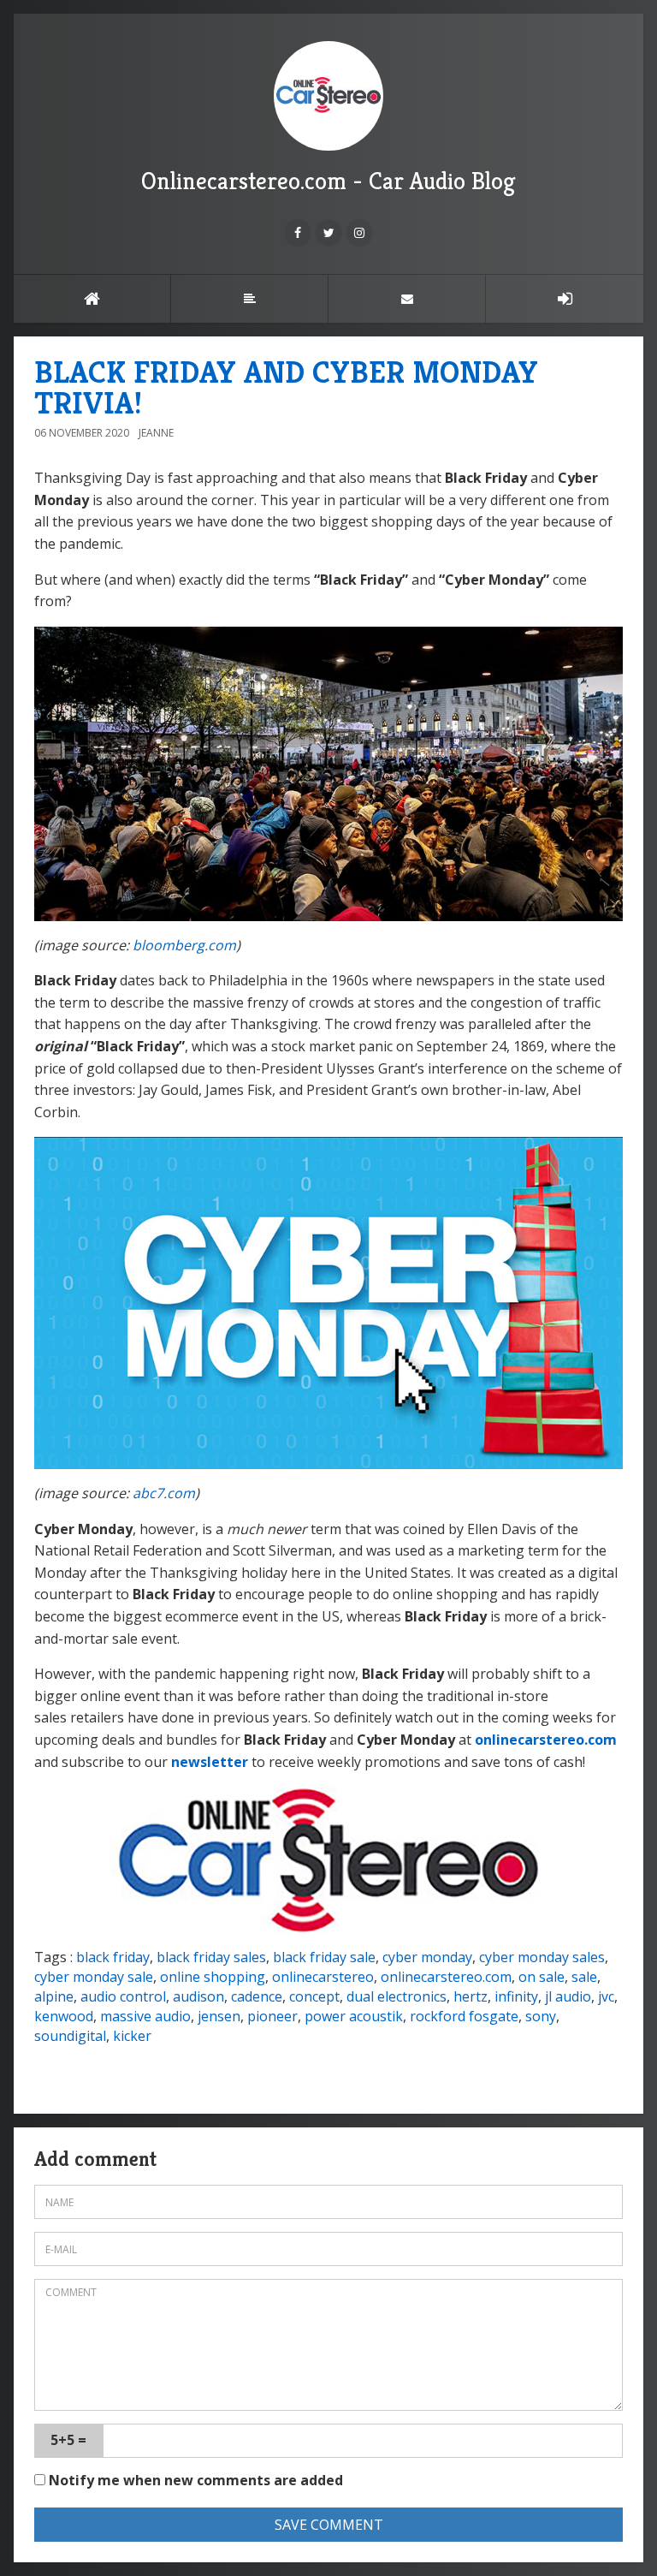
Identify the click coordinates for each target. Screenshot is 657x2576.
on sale (542, 1977)
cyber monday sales (542, 1957)
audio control (123, 1996)
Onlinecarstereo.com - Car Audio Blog (328, 181)
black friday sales (211, 1957)
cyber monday (427, 1957)
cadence (257, 1996)
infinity (516, 1996)
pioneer (272, 2016)
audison (198, 1996)
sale (584, 1977)
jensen (219, 2016)
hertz (471, 1996)
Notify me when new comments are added (194, 2480)
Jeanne (156, 433)
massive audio (145, 2016)
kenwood (64, 2016)
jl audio (568, 1996)
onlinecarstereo (323, 1977)
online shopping (213, 1977)
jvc (606, 1996)
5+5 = (68, 2440)
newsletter (210, 1762)
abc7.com (164, 1493)
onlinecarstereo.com (546, 1740)
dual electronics (397, 1996)
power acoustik (354, 2016)
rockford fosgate (464, 2016)
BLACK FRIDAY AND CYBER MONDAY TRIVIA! (286, 387)
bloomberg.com (184, 945)
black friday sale (324, 1957)
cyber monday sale (94, 1977)
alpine (54, 1996)
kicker (132, 2036)
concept (314, 1996)
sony (541, 2016)
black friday (113, 1957)
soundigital (70, 2036)
